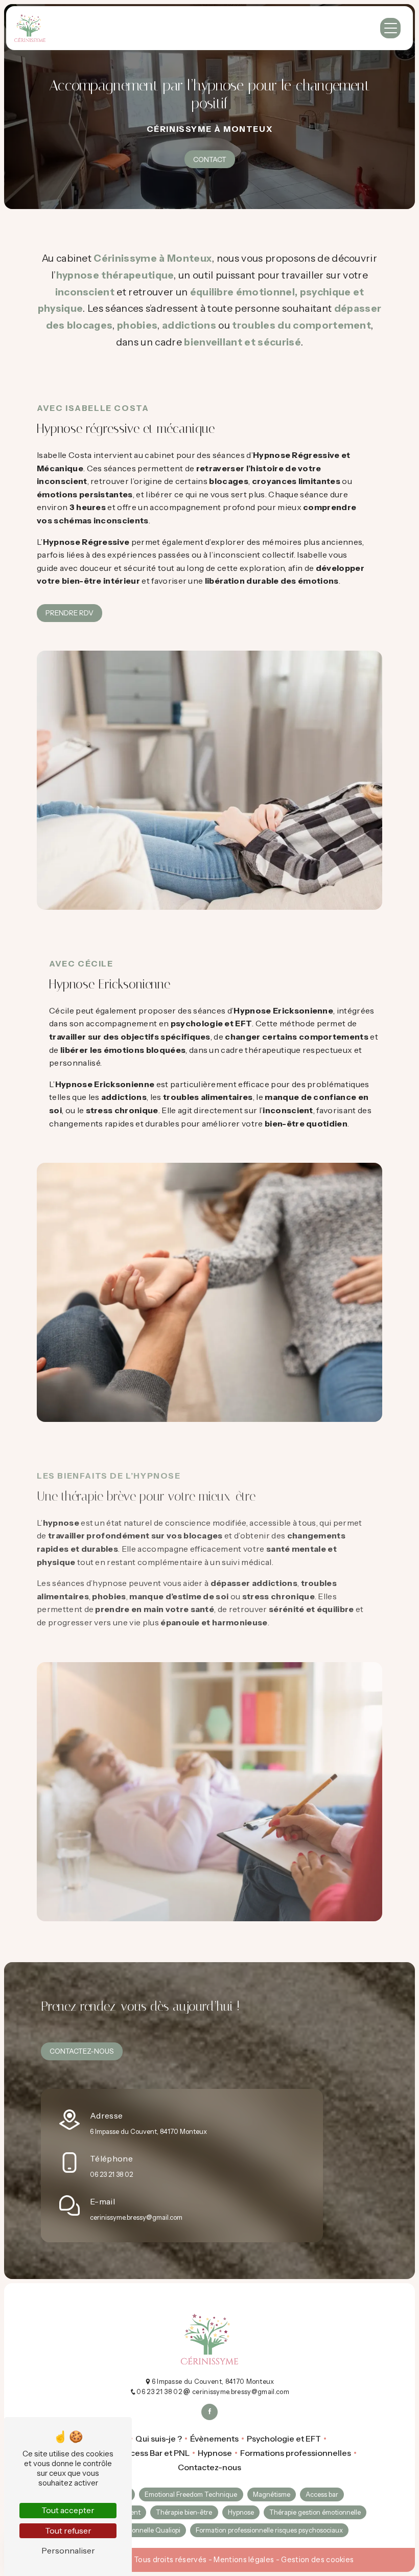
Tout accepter (68, 2510)
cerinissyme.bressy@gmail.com (136, 2217)
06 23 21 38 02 (111, 2175)
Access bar (322, 2494)
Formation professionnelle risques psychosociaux (269, 2530)
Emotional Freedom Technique (191, 2494)
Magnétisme (272, 2494)
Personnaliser (68, 2550)
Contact (210, 159)
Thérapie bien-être (184, 2512)
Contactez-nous (82, 2051)
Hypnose (215, 2453)
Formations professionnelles (296, 2453)
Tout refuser (68, 2531)
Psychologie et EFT (284, 2439)
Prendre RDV (69, 613)
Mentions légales (244, 2560)
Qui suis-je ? (159, 2439)
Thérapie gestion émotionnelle (315, 2512)
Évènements (214, 2439)
